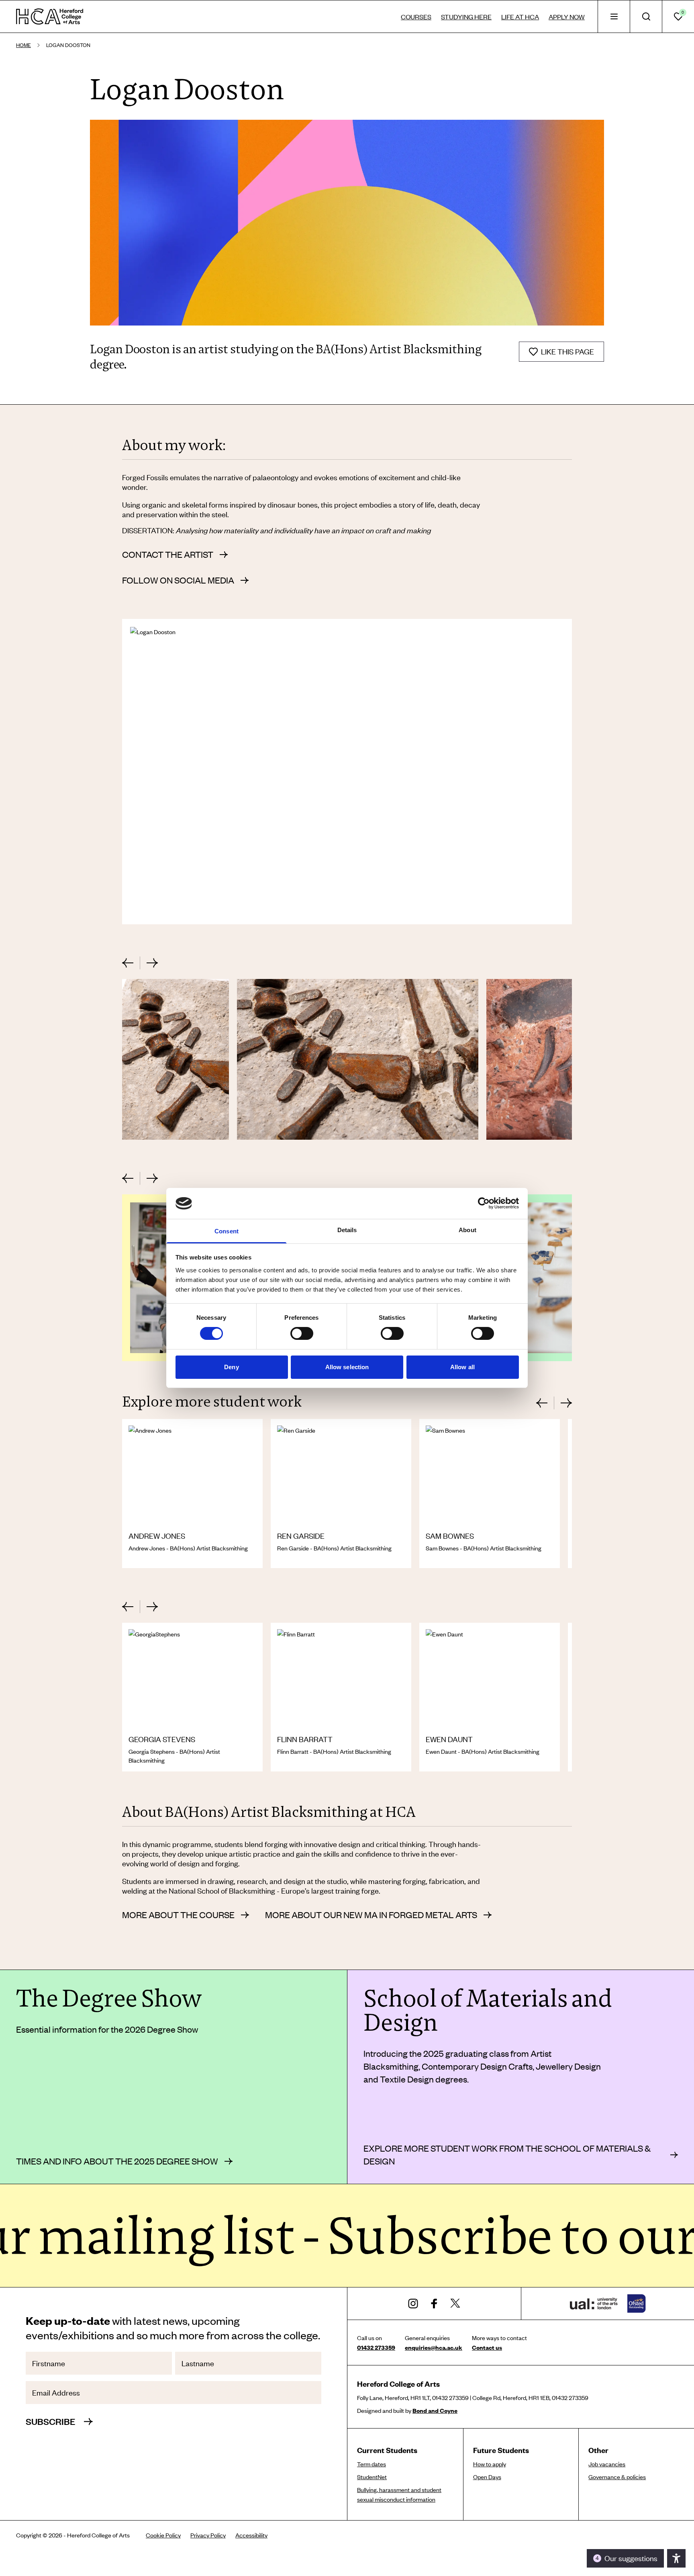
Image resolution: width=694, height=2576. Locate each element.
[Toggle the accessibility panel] (676, 2558)
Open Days (487, 2477)
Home (23, 45)
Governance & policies (617, 2477)
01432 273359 (376, 2347)
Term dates (371, 2464)
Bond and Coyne (435, 2410)
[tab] (614, 16)
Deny (231, 1367)
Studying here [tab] (466, 16)
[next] (149, 963)
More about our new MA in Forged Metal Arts (371, 1915)
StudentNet (372, 2477)
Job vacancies (607, 2464)
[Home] (50, 16)
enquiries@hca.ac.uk (434, 2347)
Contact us (487, 2347)
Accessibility (251, 2535)
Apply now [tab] (567, 16)
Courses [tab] (416, 16)
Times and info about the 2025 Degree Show (117, 2161)
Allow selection (347, 1367)
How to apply (490, 2464)
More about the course (178, 1915)
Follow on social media (178, 580)
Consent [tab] (227, 1231)
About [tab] (467, 1230)
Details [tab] (347, 1230)
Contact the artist (168, 554)
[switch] (302, 1333)
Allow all (462, 1367)
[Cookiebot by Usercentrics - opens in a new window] (484, 1203)
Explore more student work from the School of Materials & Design (507, 2155)
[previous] (131, 963)
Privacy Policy (208, 2535)
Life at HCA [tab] (520, 16)
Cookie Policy (163, 2535)
